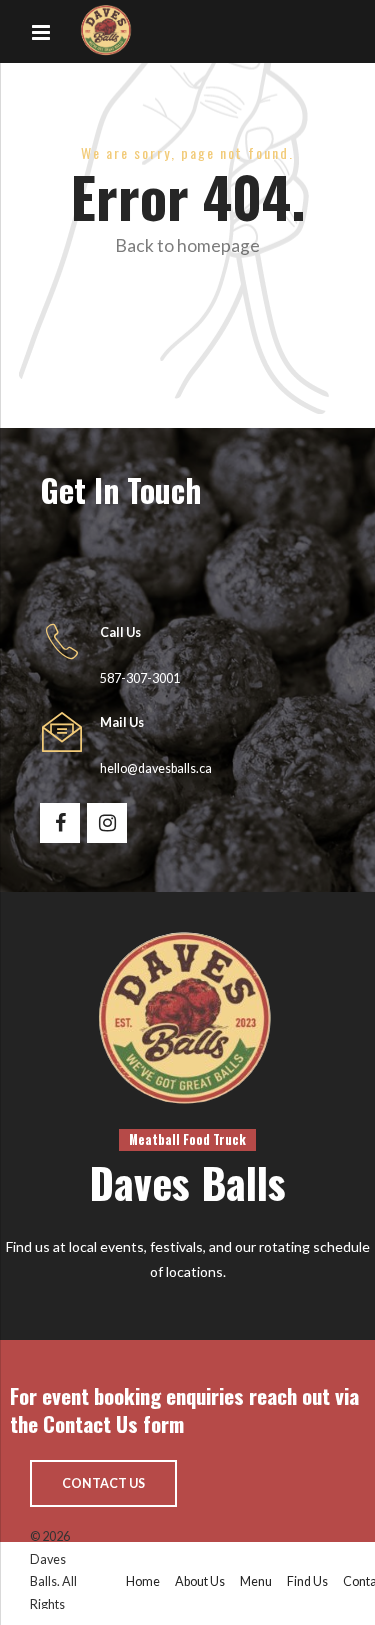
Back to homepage (187, 245)
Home (143, 1581)
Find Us (307, 1581)
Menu (256, 1581)
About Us (200, 1581)
